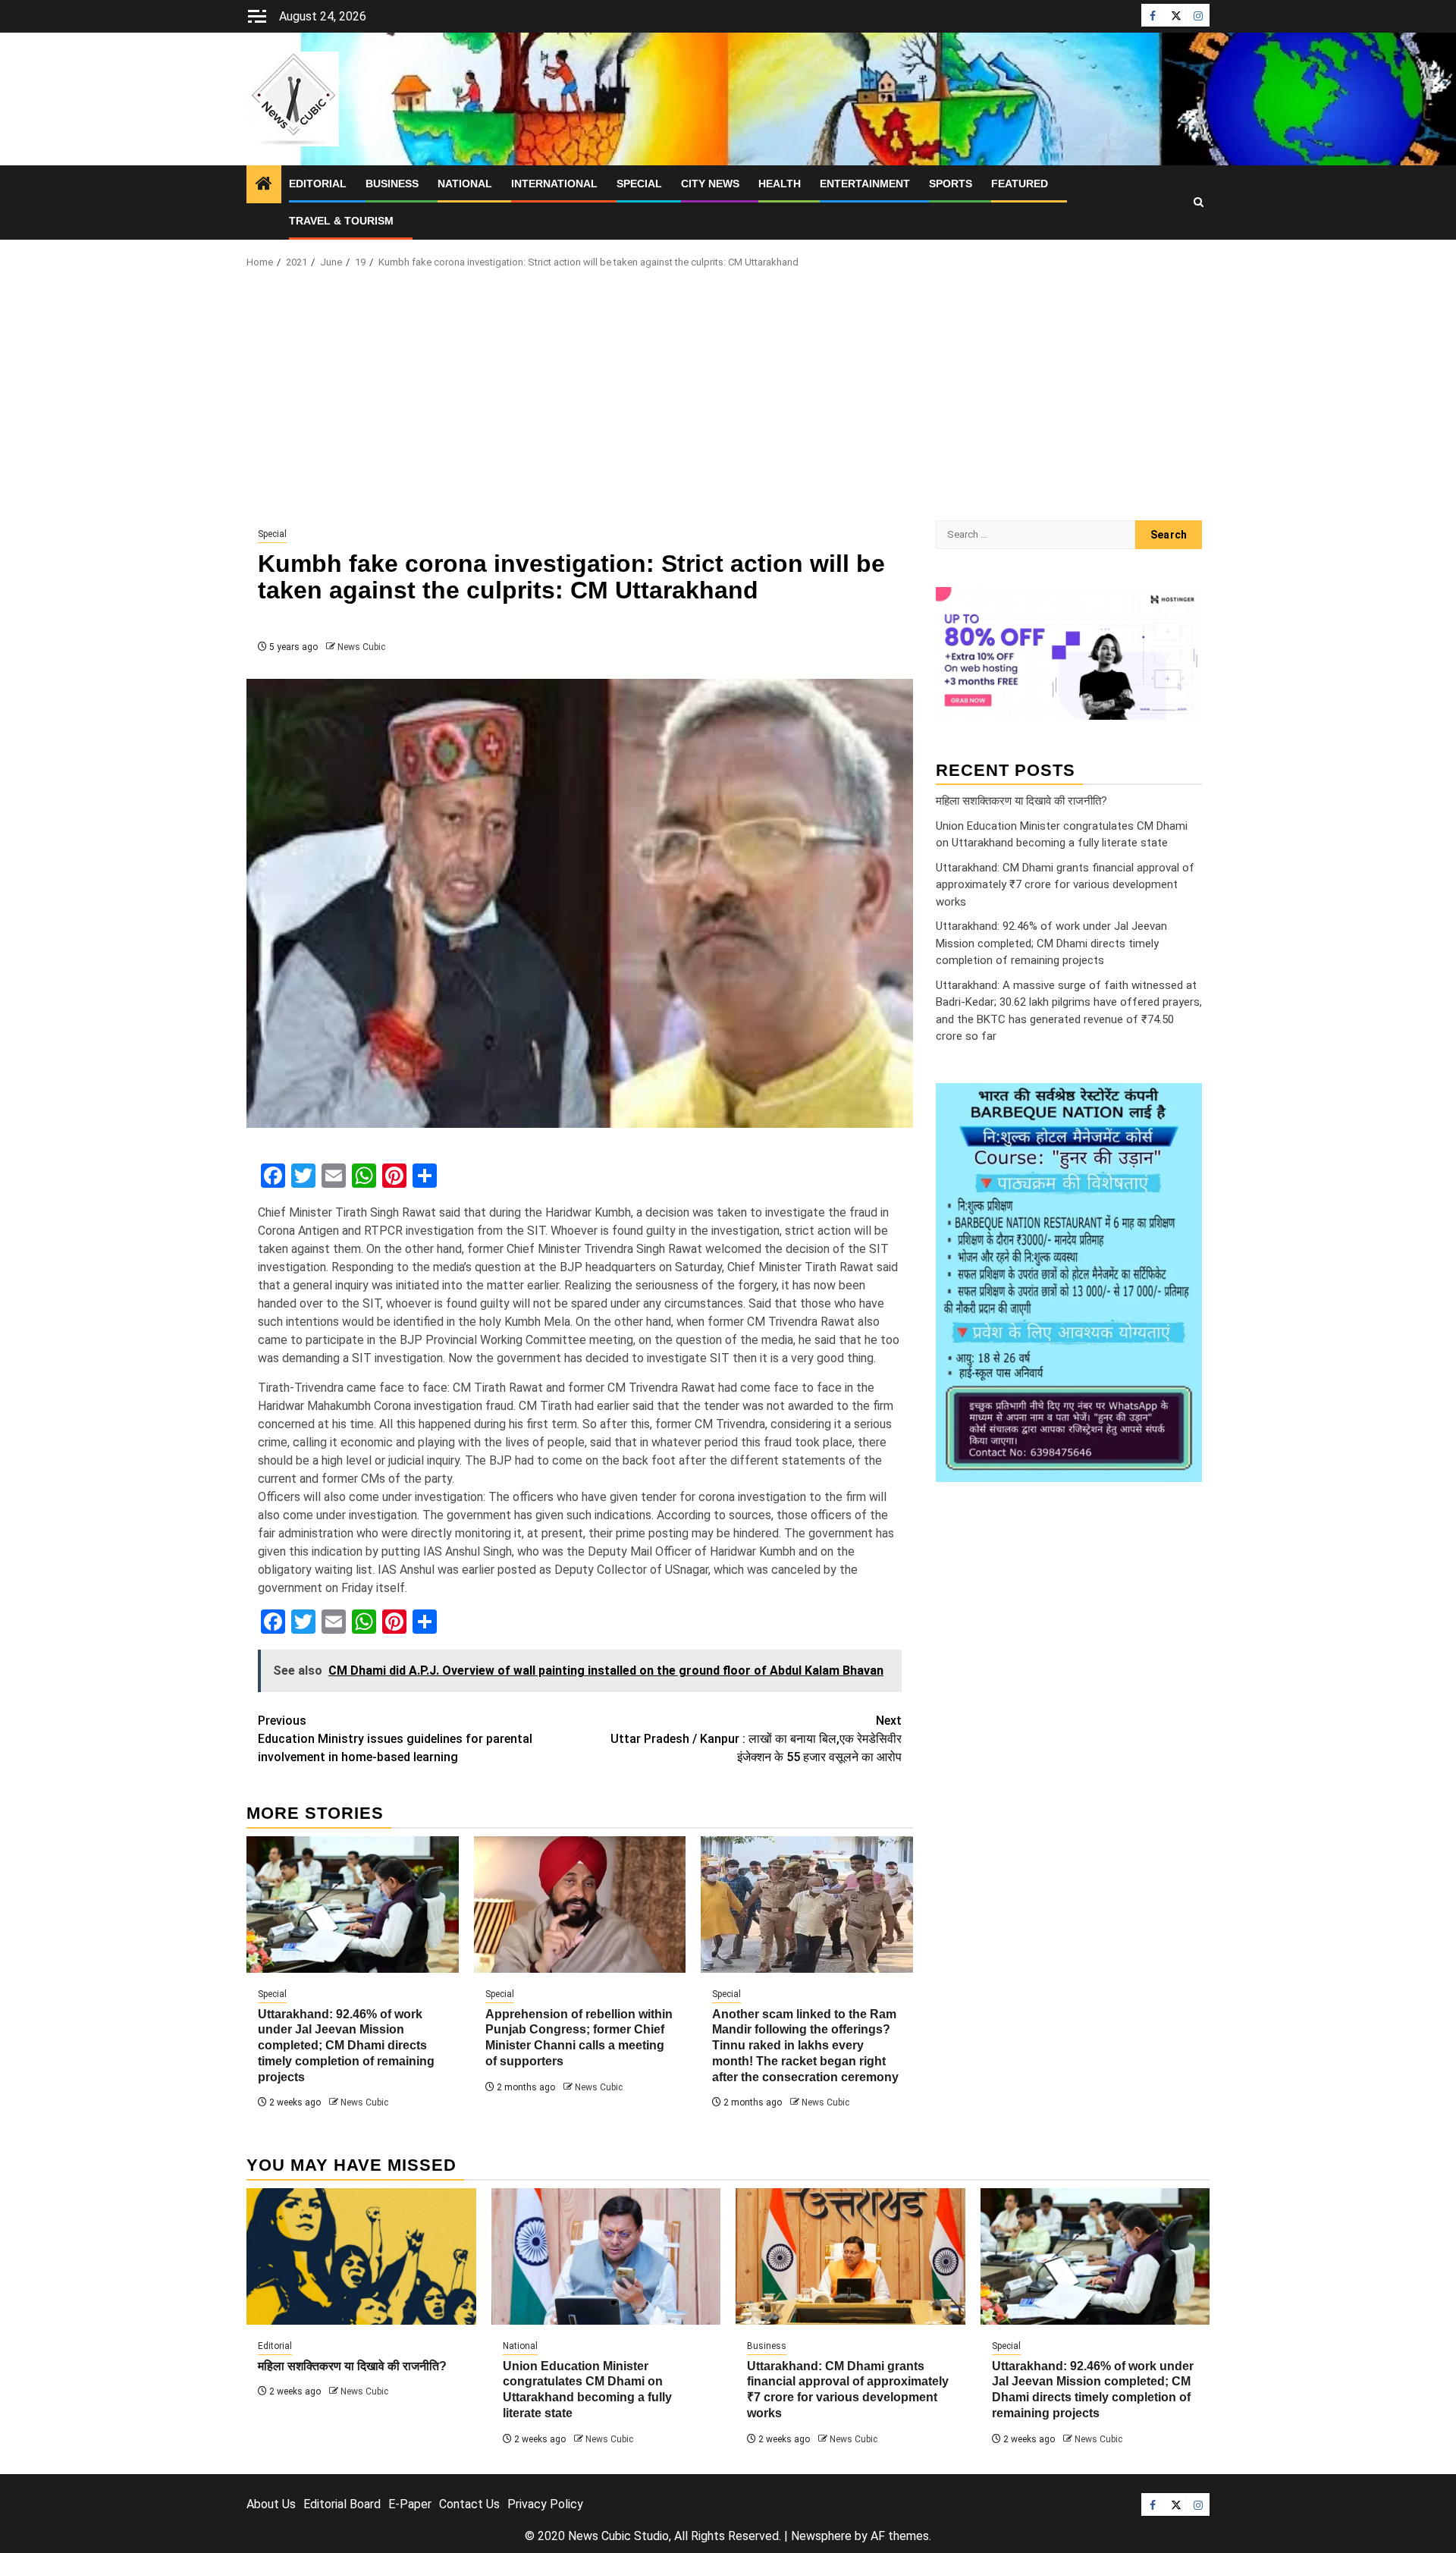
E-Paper (410, 2504)
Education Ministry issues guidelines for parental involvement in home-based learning (395, 1739)
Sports (951, 184)
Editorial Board (342, 2504)
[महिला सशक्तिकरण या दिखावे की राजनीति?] (361, 2256)
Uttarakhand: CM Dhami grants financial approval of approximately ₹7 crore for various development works (1065, 885)
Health (780, 184)
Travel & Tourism (341, 221)
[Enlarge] (1182, 1103)
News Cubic (361, 647)
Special (639, 184)
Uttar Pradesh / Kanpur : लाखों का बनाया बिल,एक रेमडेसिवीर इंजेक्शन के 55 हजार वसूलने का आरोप (756, 1739)
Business (392, 184)
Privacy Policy (545, 2504)
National (465, 184)
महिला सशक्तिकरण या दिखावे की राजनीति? (1021, 801)
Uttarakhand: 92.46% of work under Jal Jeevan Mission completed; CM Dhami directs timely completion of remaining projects (346, 2046)
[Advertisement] (728, 399)
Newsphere (821, 2536)
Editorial (318, 184)
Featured (1020, 184)
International (554, 184)
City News (710, 184)
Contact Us (469, 2504)
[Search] (1199, 203)
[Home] (264, 185)
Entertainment (865, 184)
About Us (271, 2504)
